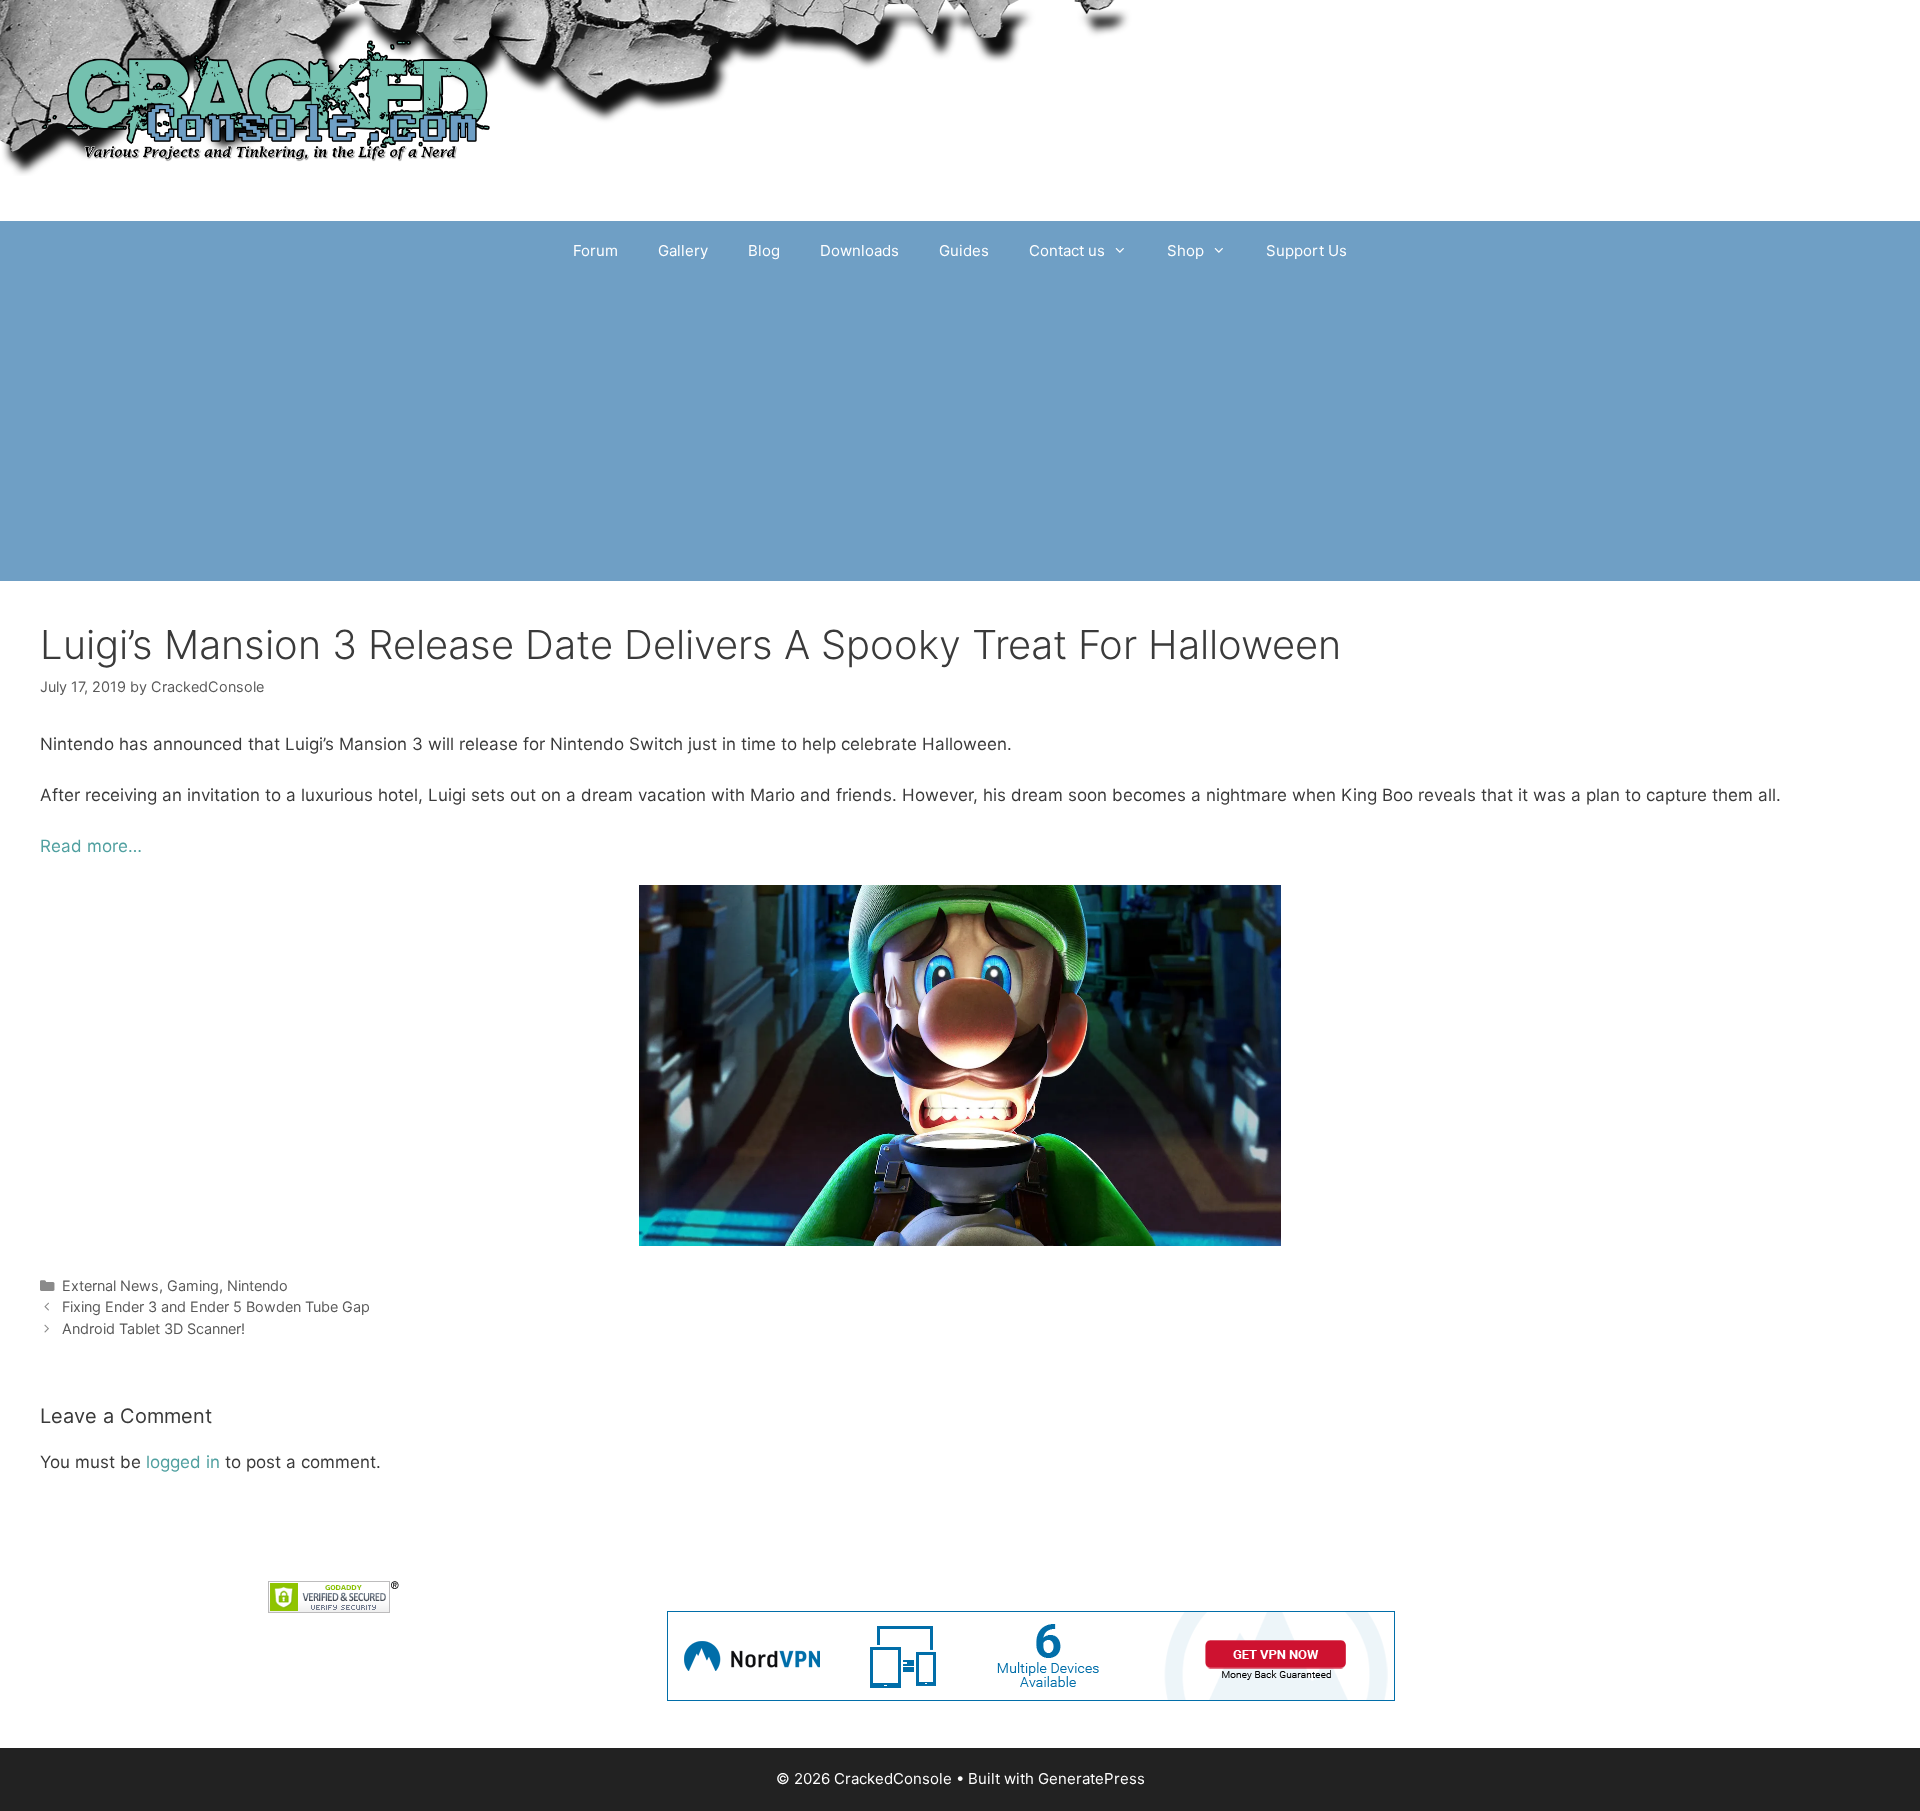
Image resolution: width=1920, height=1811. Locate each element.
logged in (183, 1462)
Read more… (91, 846)
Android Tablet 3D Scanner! (153, 1328)
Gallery (683, 250)
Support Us (1306, 250)
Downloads (859, 250)
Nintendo (257, 1285)
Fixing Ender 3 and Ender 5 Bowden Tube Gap (216, 1306)
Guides (964, 250)
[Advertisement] (960, 431)
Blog (764, 250)
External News (110, 1285)
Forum (595, 250)
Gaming (193, 1285)
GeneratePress (1091, 1778)
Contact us (1067, 250)
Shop (1185, 250)
